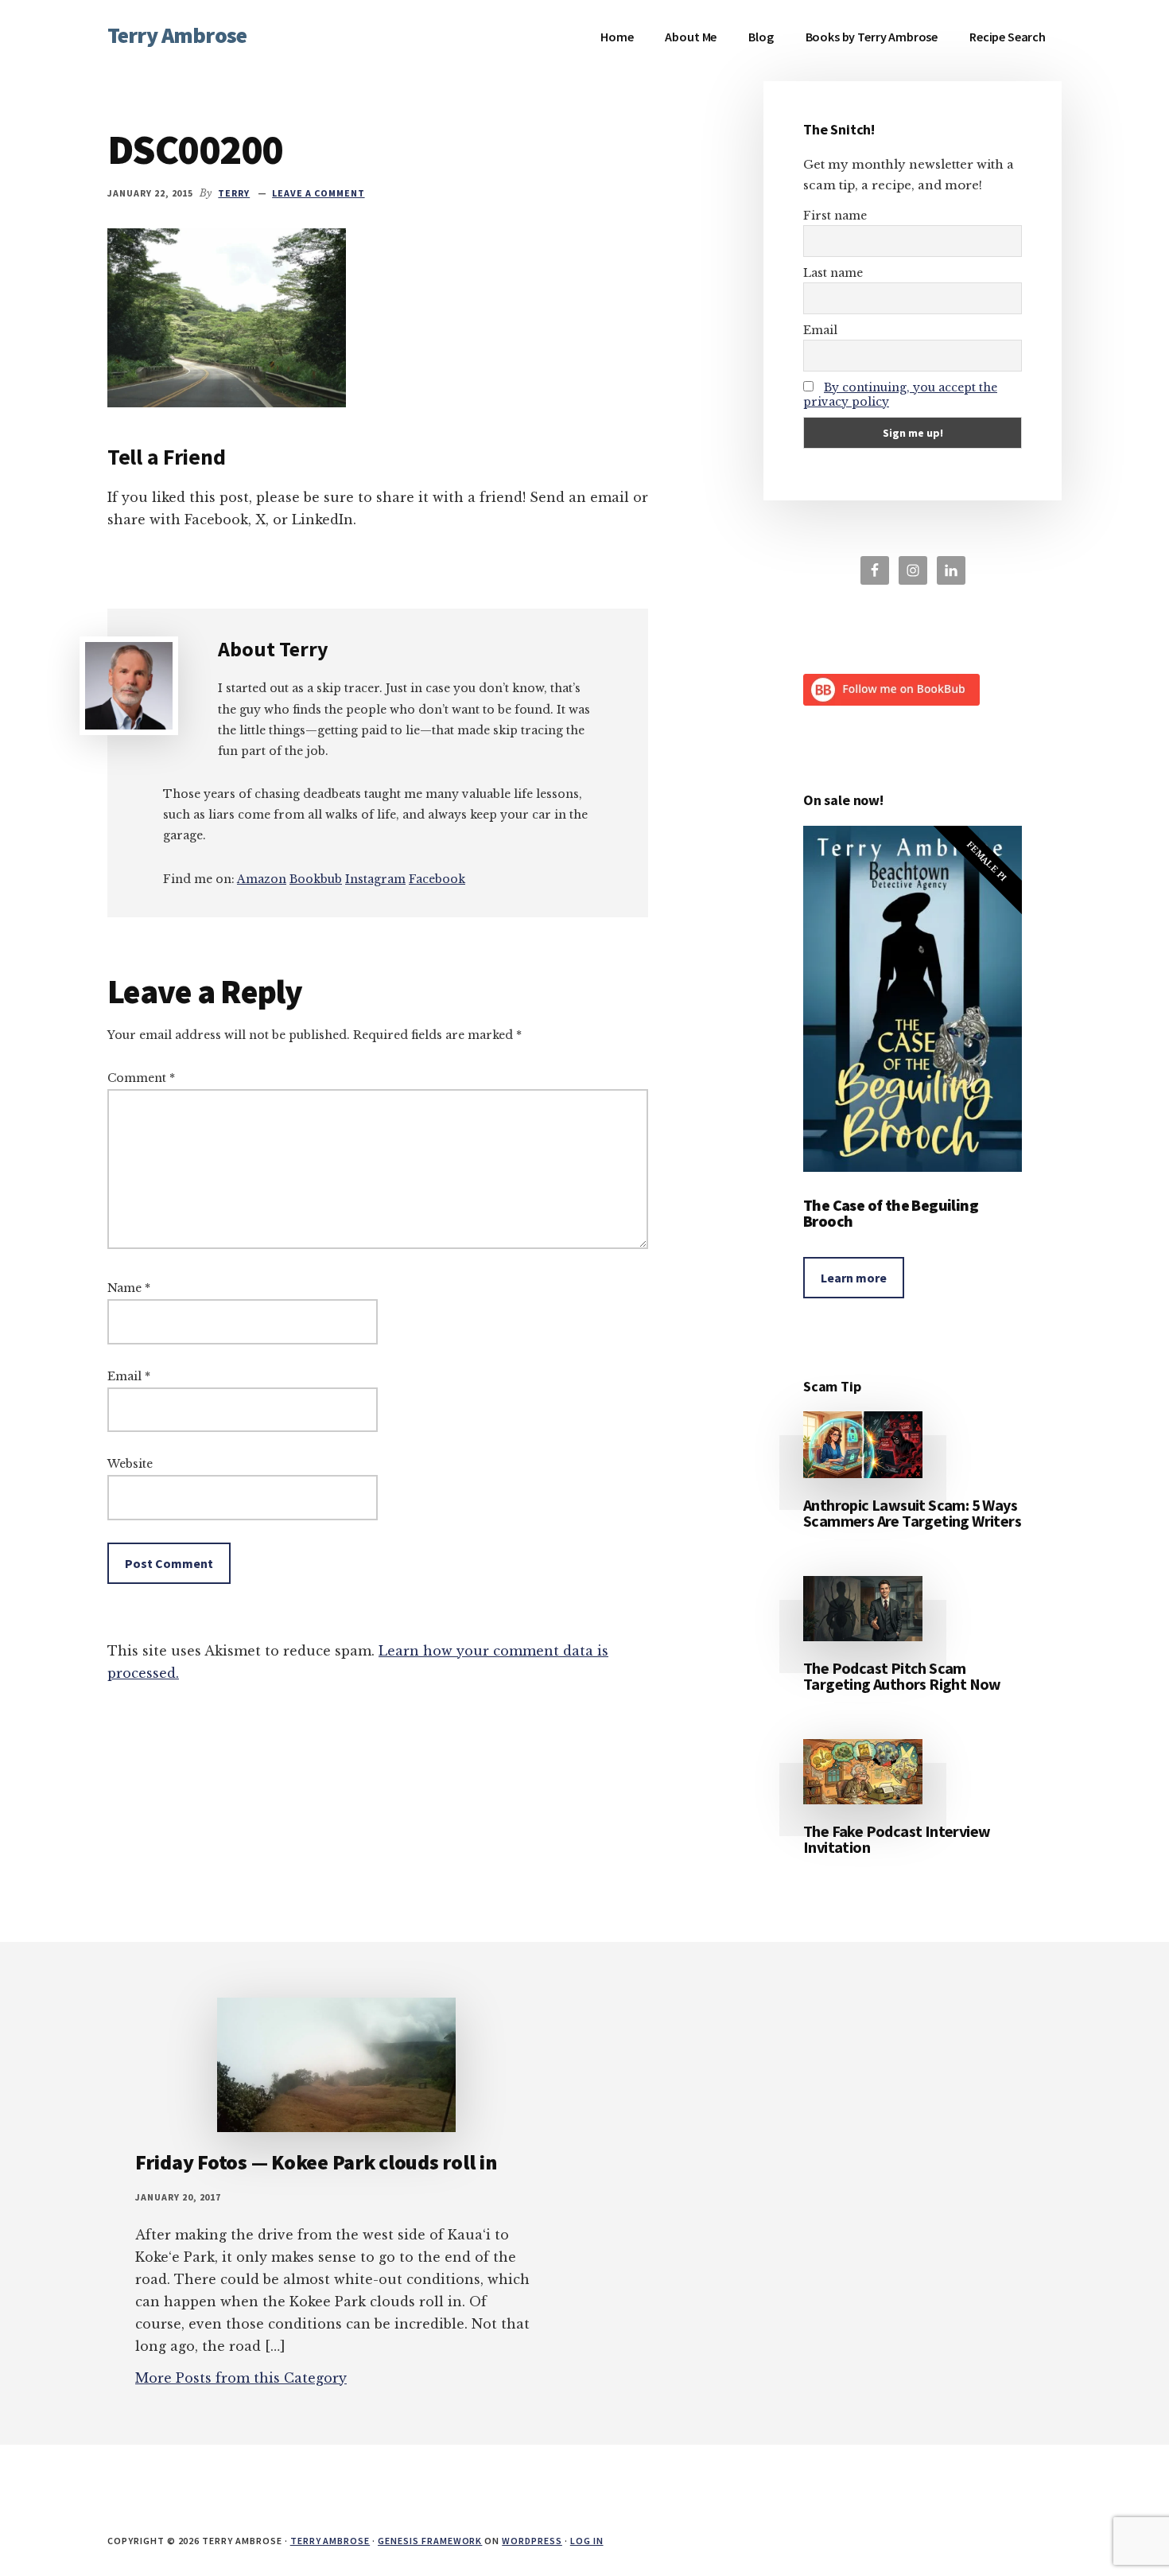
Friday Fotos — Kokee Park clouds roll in (316, 2162)
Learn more (854, 1278)
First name (835, 216)
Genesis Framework (430, 2541)
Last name (833, 273)
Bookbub (316, 879)
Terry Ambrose (177, 35)
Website (130, 1464)
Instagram (375, 879)
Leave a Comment (318, 193)
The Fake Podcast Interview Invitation (897, 1839)
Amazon (262, 879)
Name (129, 1288)
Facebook (437, 879)
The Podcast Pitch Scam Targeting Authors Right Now (902, 1676)
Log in (587, 2541)
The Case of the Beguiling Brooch (891, 1213)
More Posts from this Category (241, 2378)
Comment (141, 1078)
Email (129, 1376)
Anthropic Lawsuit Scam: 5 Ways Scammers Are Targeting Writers (912, 1513)
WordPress (532, 2541)
